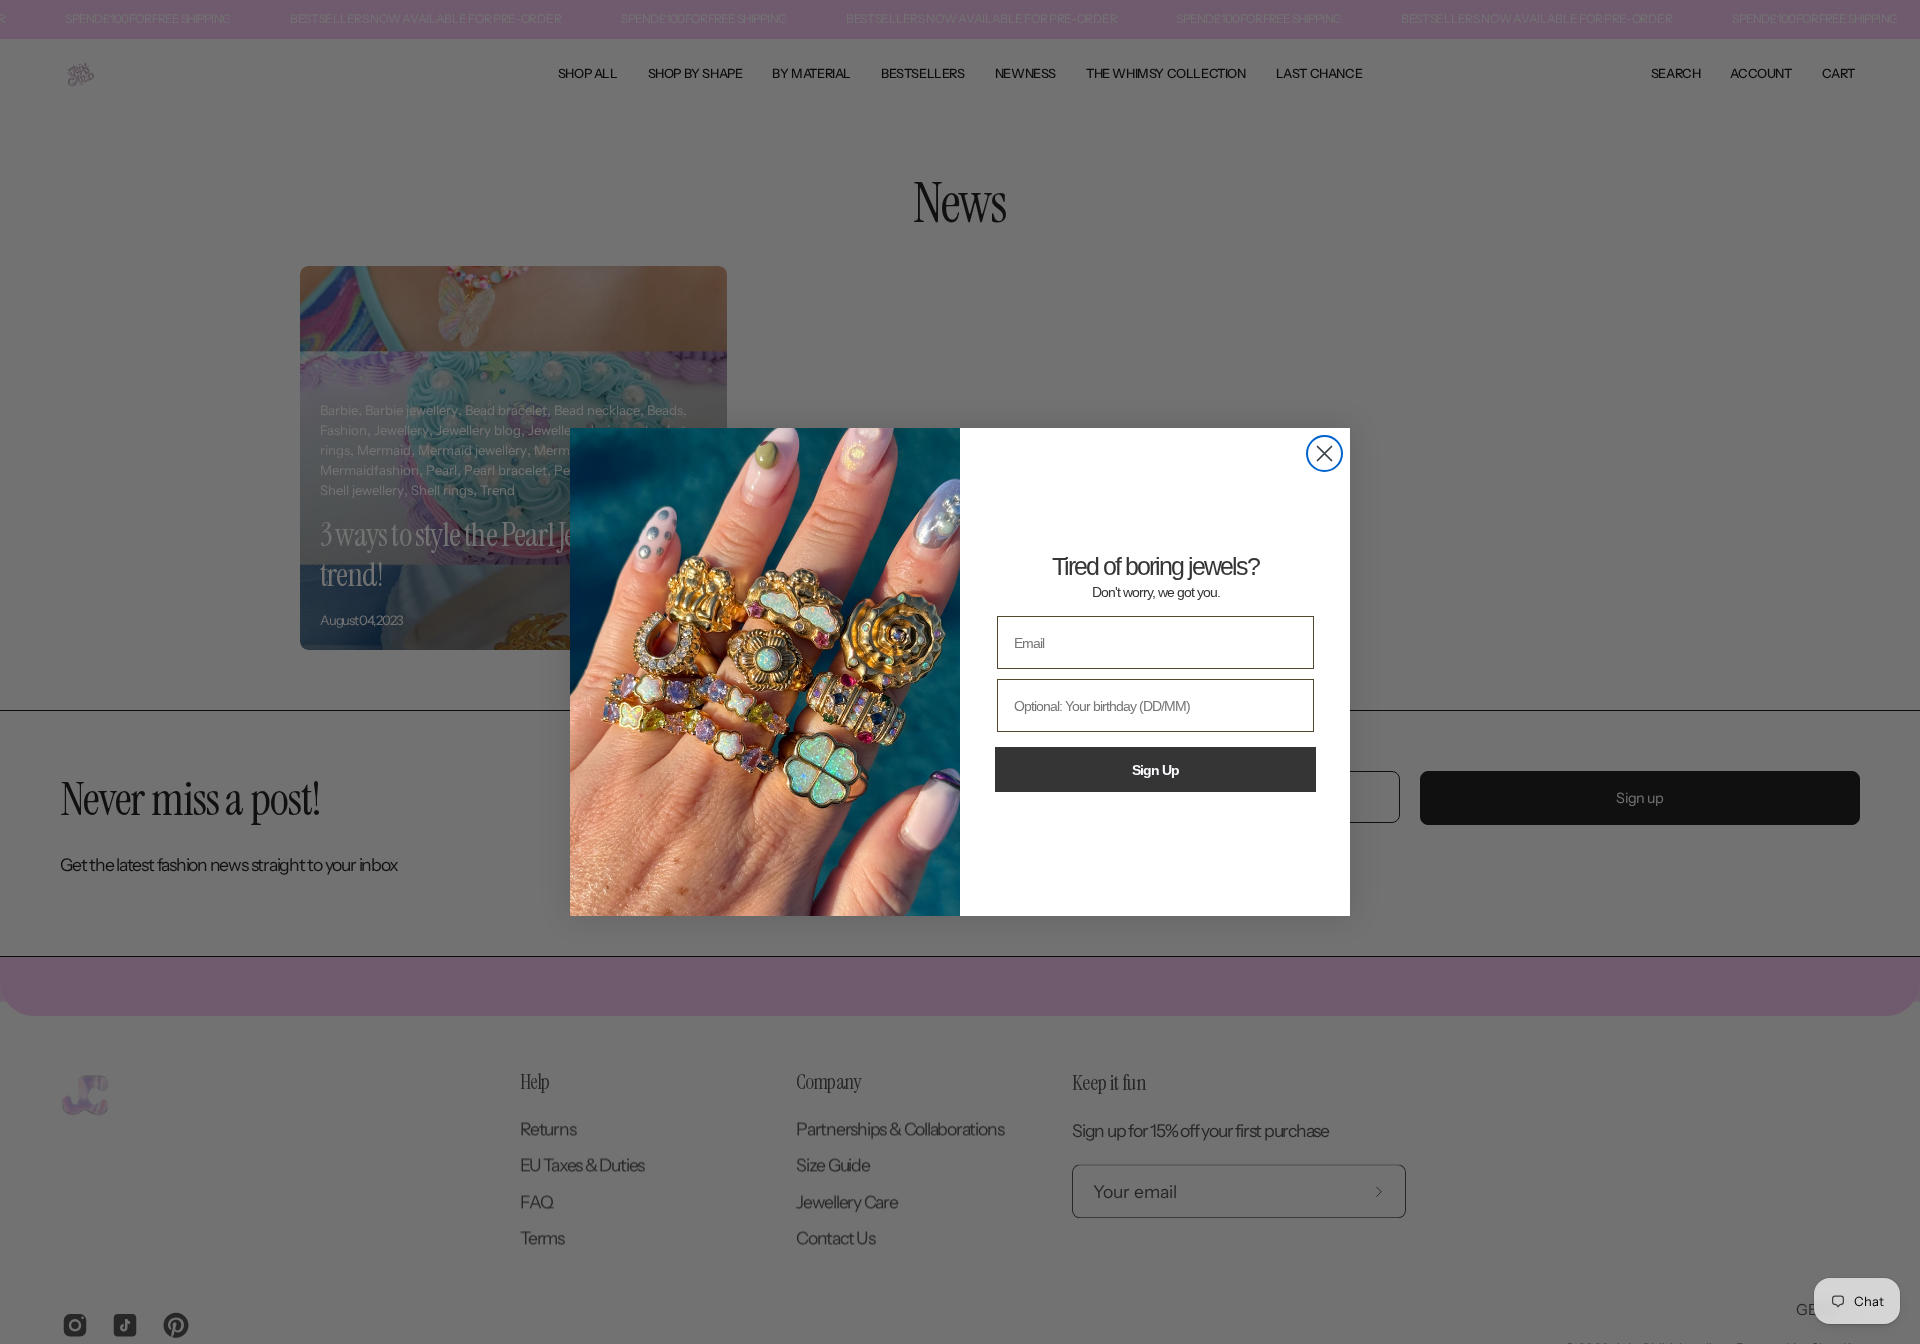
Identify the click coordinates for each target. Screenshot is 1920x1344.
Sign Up (1155, 770)
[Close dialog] (1324, 453)
